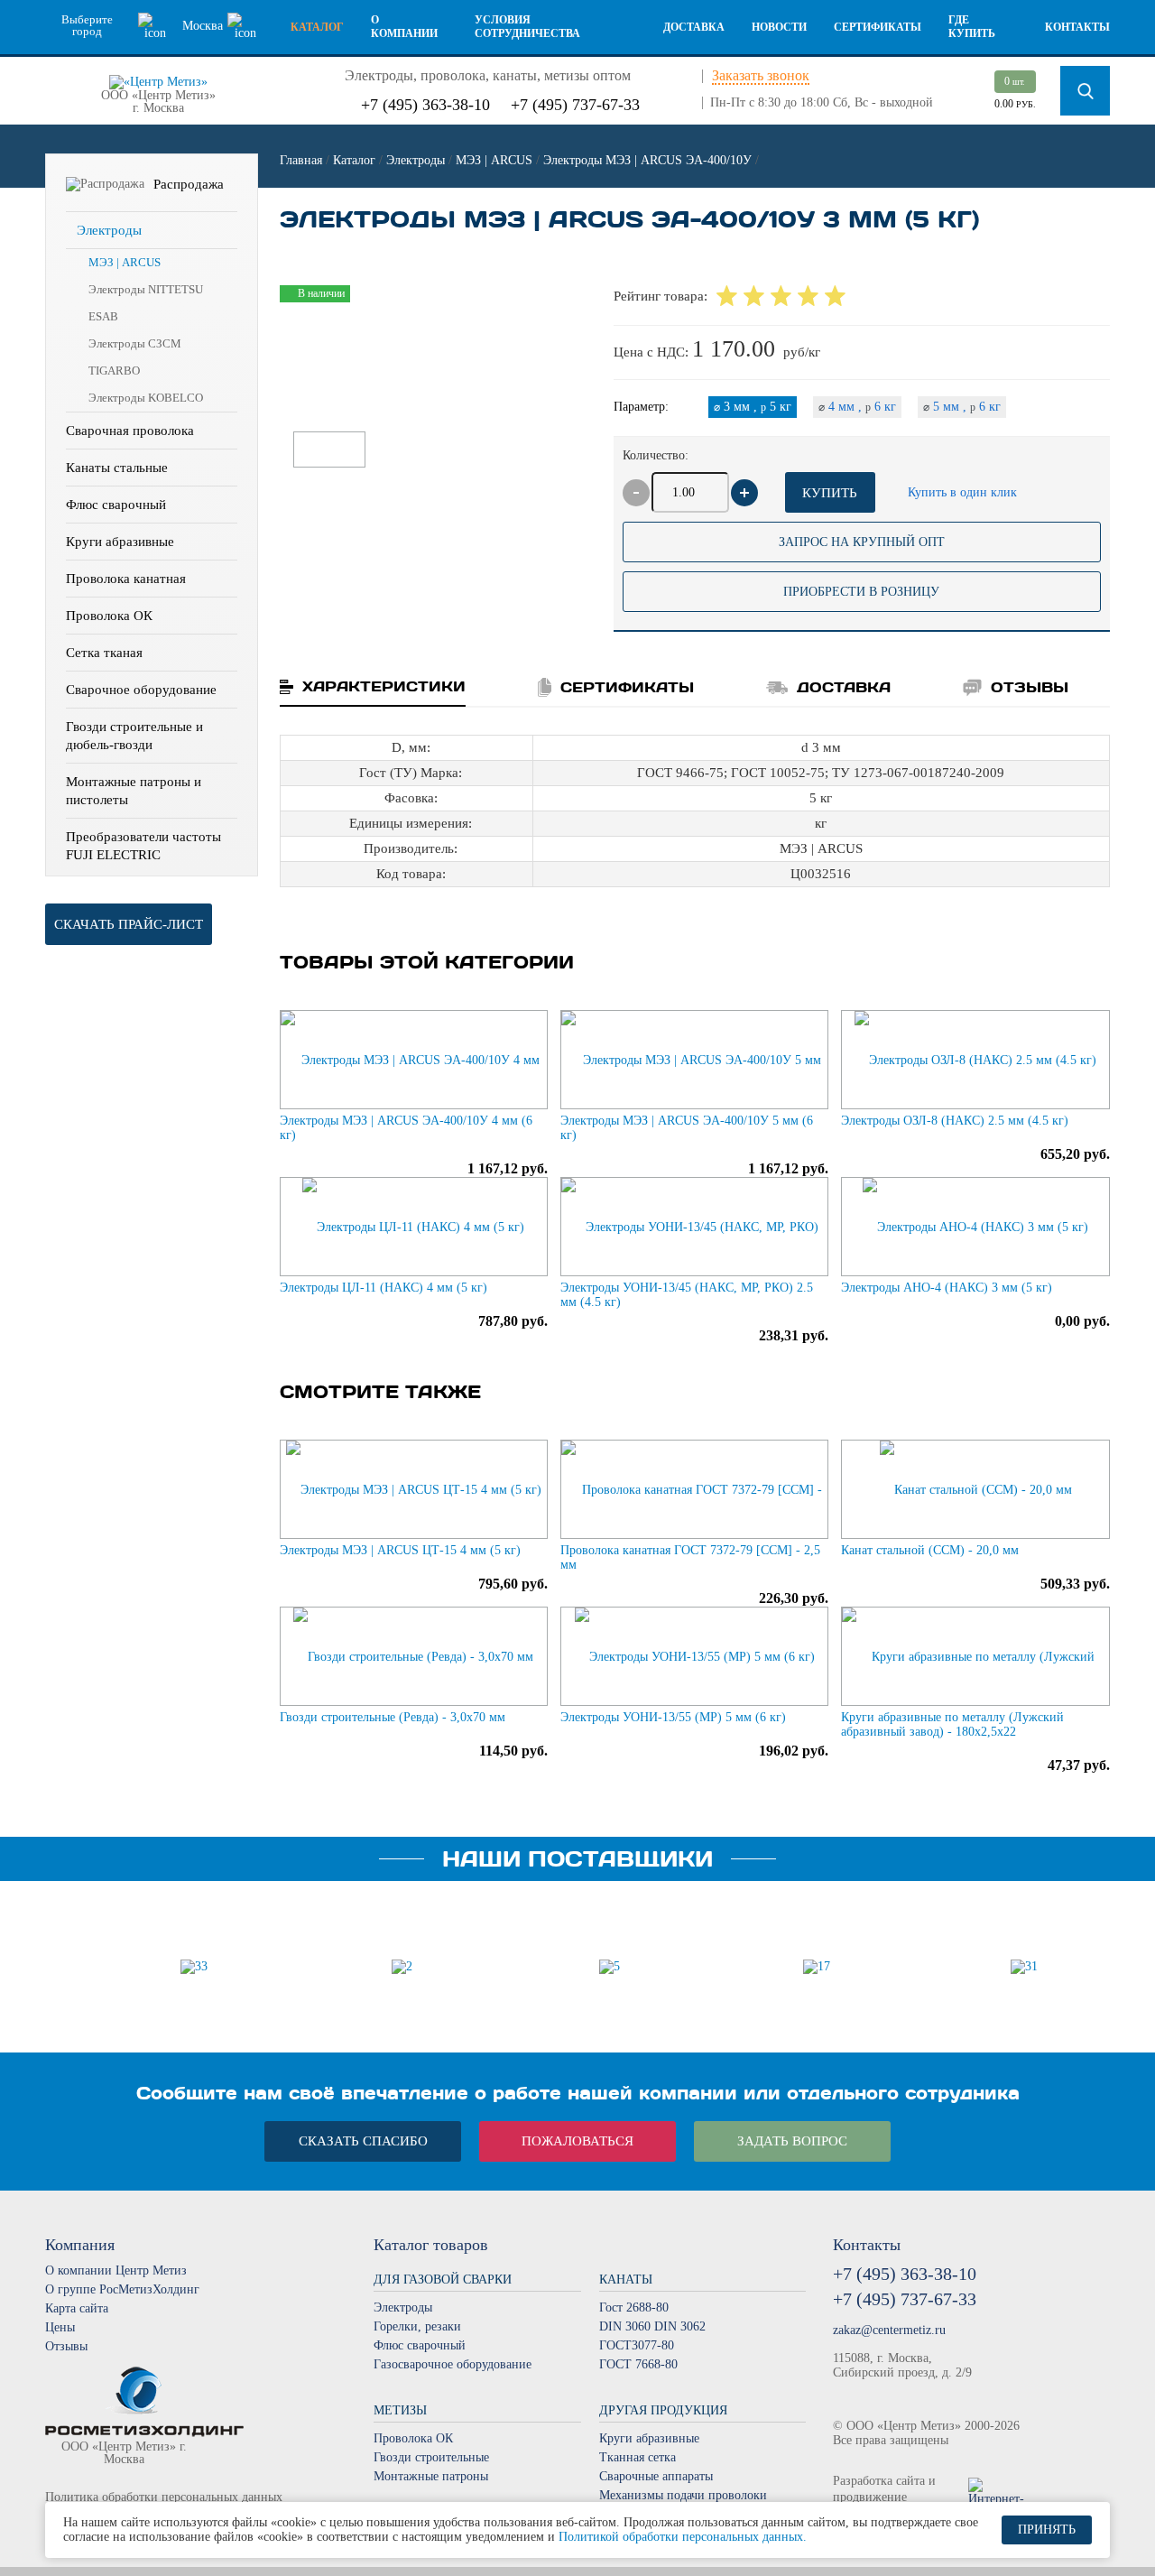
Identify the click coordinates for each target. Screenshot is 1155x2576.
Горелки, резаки (417, 2326)
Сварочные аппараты (656, 2476)
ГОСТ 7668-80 (638, 2364)
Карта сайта (77, 2308)
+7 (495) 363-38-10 (425, 105)
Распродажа (189, 184)
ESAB (103, 316)
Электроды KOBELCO (146, 398)
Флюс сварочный (116, 505)
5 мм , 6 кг (962, 407)
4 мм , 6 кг (857, 407)
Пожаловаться (577, 2141)
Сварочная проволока (130, 431)
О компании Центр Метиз (116, 2270)
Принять (1047, 2530)
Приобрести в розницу (861, 592)
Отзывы (66, 2346)
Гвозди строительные (431, 2457)
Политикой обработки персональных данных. (683, 2537)
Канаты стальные (117, 468)
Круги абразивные (120, 542)
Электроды (109, 230)
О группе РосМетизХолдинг (122, 2289)
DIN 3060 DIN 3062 (652, 2326)
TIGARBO (114, 371)
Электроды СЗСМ (135, 343)
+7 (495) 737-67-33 (575, 105)
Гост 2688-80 (634, 2307)
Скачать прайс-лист (129, 924)
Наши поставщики (577, 1859)
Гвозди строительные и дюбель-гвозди (134, 736)
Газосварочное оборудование (453, 2364)
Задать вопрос (792, 2141)
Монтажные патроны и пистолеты (134, 791)
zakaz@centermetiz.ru (889, 2330)
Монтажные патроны (431, 2476)
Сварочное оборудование (141, 690)
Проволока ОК (109, 616)
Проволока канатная (126, 579)
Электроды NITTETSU (146, 289)
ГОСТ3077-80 (637, 2345)
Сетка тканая (104, 653)
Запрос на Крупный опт (862, 542)
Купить (830, 493)
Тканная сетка (638, 2457)
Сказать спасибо (363, 2141)
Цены (60, 2327)
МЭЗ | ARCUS (125, 262)
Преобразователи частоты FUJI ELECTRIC (143, 846)
